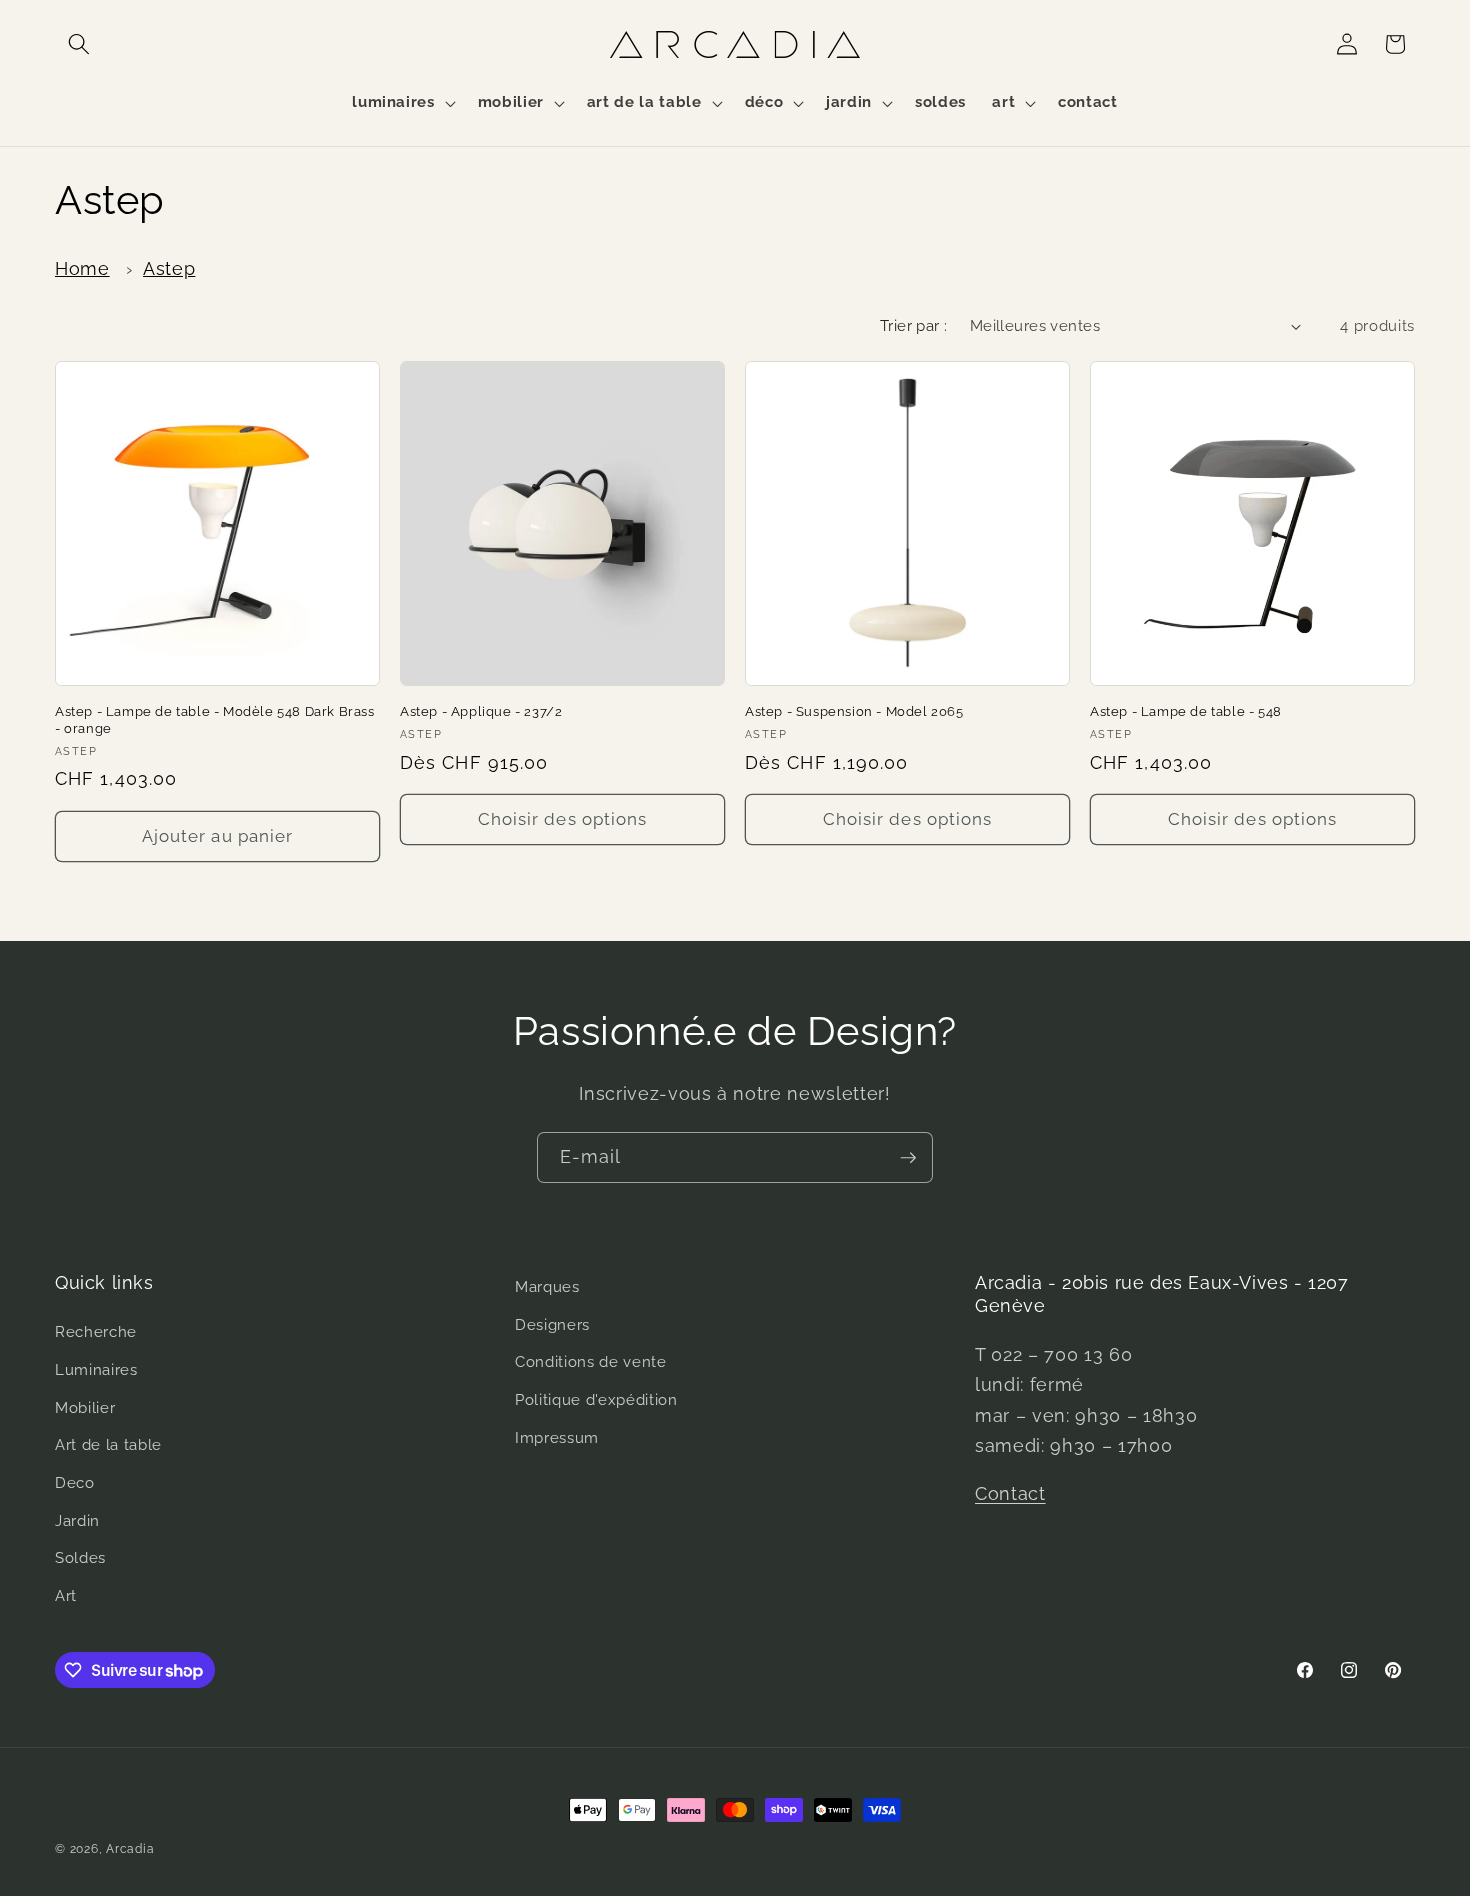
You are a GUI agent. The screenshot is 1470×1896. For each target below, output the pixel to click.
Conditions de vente (591, 1362)
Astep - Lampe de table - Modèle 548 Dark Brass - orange (215, 720)
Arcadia (130, 1849)
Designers (552, 1325)
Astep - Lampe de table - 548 (1186, 711)
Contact (1010, 1493)
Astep (169, 268)
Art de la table (108, 1445)
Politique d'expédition (596, 1400)
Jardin (77, 1521)
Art (66, 1596)
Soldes (80, 1558)
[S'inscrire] (908, 1158)
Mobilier (85, 1408)
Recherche (96, 1333)
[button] (79, 44)
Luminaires (96, 1370)
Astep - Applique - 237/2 (481, 711)
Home (82, 268)
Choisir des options (563, 819)
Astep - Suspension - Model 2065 (854, 711)
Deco (75, 1483)
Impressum (557, 1438)
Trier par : (914, 326)
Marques (547, 1287)
